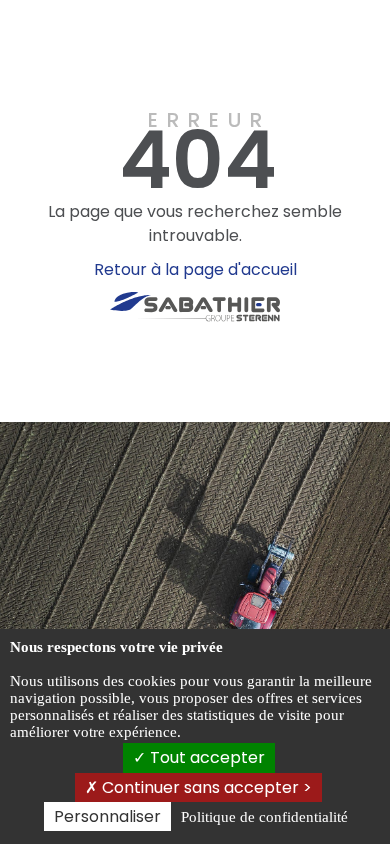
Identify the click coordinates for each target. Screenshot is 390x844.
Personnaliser (107, 816)
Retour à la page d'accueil (195, 269)
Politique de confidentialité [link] (264, 817)
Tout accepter (205, 757)
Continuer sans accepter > (205, 787)
